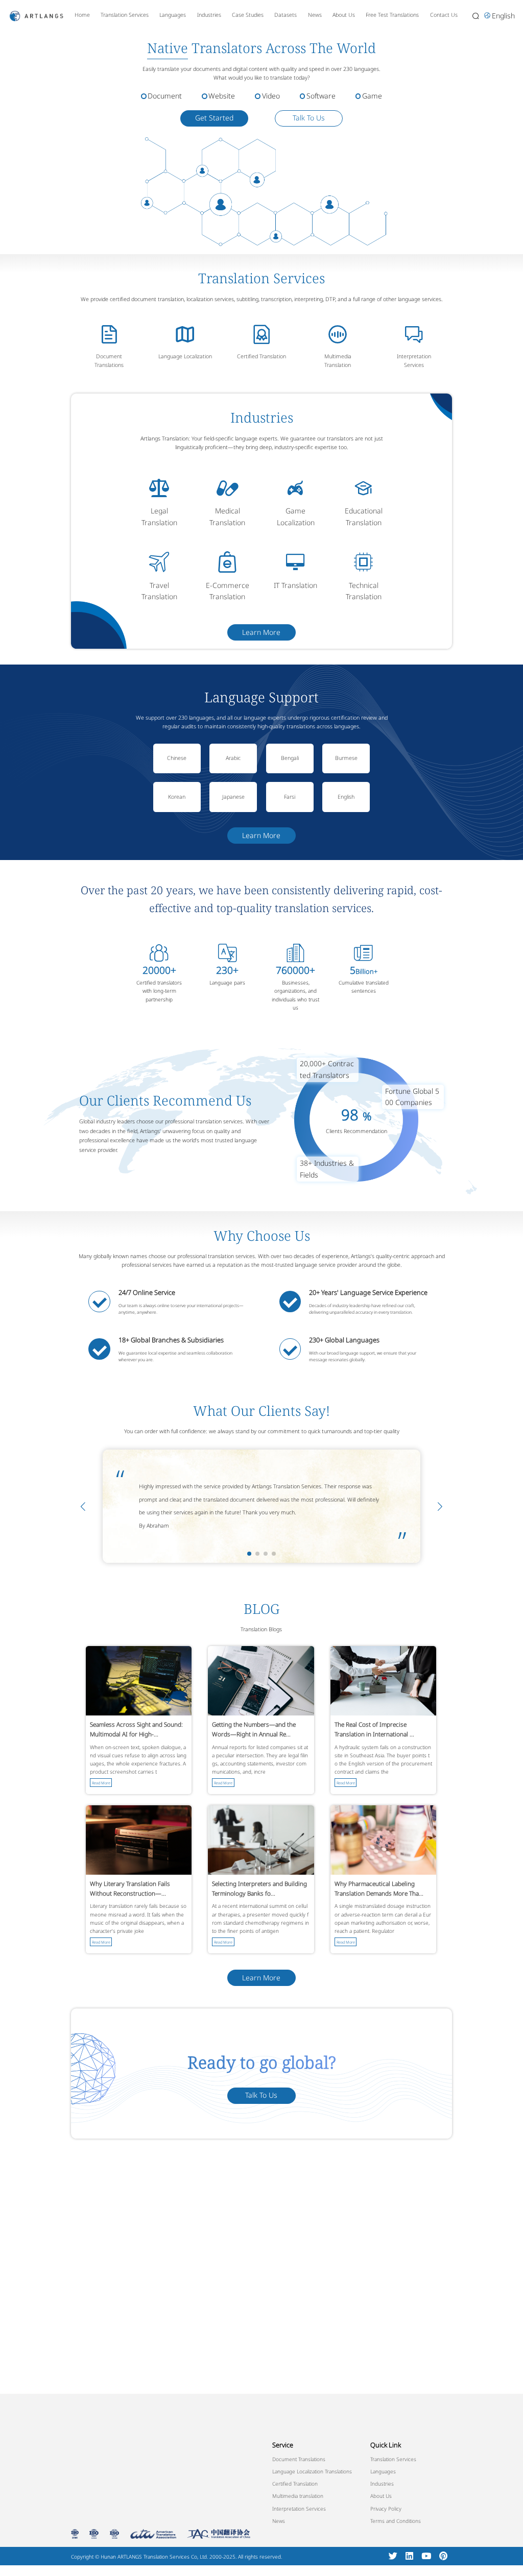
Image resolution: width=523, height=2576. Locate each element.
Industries (209, 15)
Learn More (261, 632)
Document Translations (299, 2459)
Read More (101, 1783)
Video (271, 96)
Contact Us (444, 15)
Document (165, 96)
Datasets (286, 15)
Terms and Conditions (396, 2521)
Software (321, 96)
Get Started (214, 118)
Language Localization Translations (312, 2471)
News (315, 15)
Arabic (233, 758)
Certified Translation (261, 356)
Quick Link (386, 2445)
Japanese (233, 797)
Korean (177, 797)
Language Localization (185, 356)
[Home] (36, 15)
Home (82, 15)
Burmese (346, 758)
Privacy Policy (386, 2509)
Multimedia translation (298, 2496)
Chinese (177, 758)
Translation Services (125, 15)
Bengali (290, 758)
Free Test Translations (392, 15)
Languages (173, 15)
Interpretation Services (299, 2509)
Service (283, 2445)
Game (372, 96)
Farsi (290, 797)
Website (222, 96)
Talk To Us (309, 118)
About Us (344, 15)
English (346, 797)
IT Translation (295, 585)
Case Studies (248, 15)
